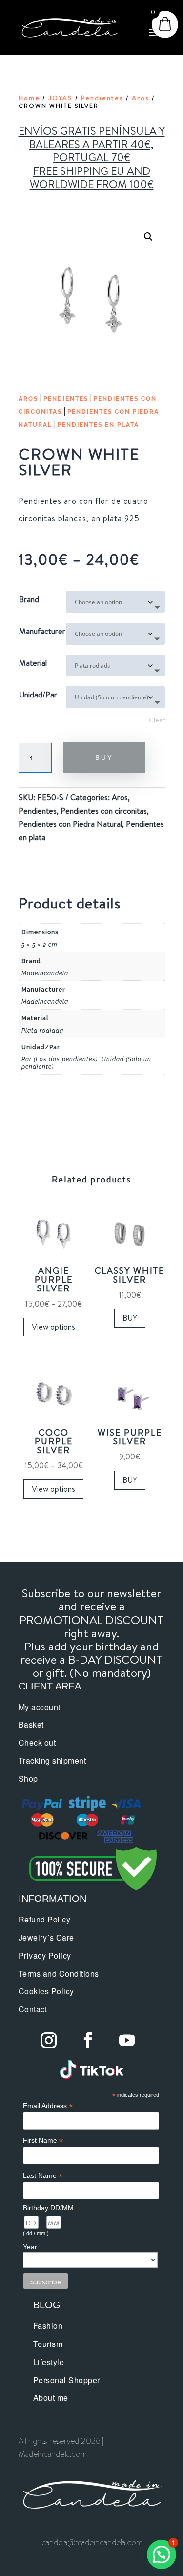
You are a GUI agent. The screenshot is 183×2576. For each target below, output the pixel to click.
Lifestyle (49, 2362)
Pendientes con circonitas (104, 811)
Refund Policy (45, 1919)
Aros (141, 98)
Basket (31, 1724)
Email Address (48, 2106)
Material (33, 663)
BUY (104, 757)
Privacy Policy (45, 1955)
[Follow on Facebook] (88, 2040)
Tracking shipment (52, 1761)
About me (51, 2397)
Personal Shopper (67, 2380)
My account (40, 1707)
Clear (157, 720)
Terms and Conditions (59, 1974)
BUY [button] (130, 1318)
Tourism (48, 2344)
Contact (33, 2009)
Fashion (48, 2326)
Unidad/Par (38, 695)
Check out (37, 1742)
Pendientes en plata (98, 425)
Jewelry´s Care (46, 1937)
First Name (43, 2141)
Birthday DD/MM (48, 2208)
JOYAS (61, 98)
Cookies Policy (46, 1991)
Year (30, 2247)
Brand (29, 599)
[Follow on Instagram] (49, 2040)
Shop (28, 1779)
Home (29, 98)
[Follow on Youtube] (127, 2040)
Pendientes (102, 98)
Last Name (43, 2176)
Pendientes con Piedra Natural (70, 824)
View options (53, 1327)
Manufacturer (42, 631)
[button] (148, 237)
